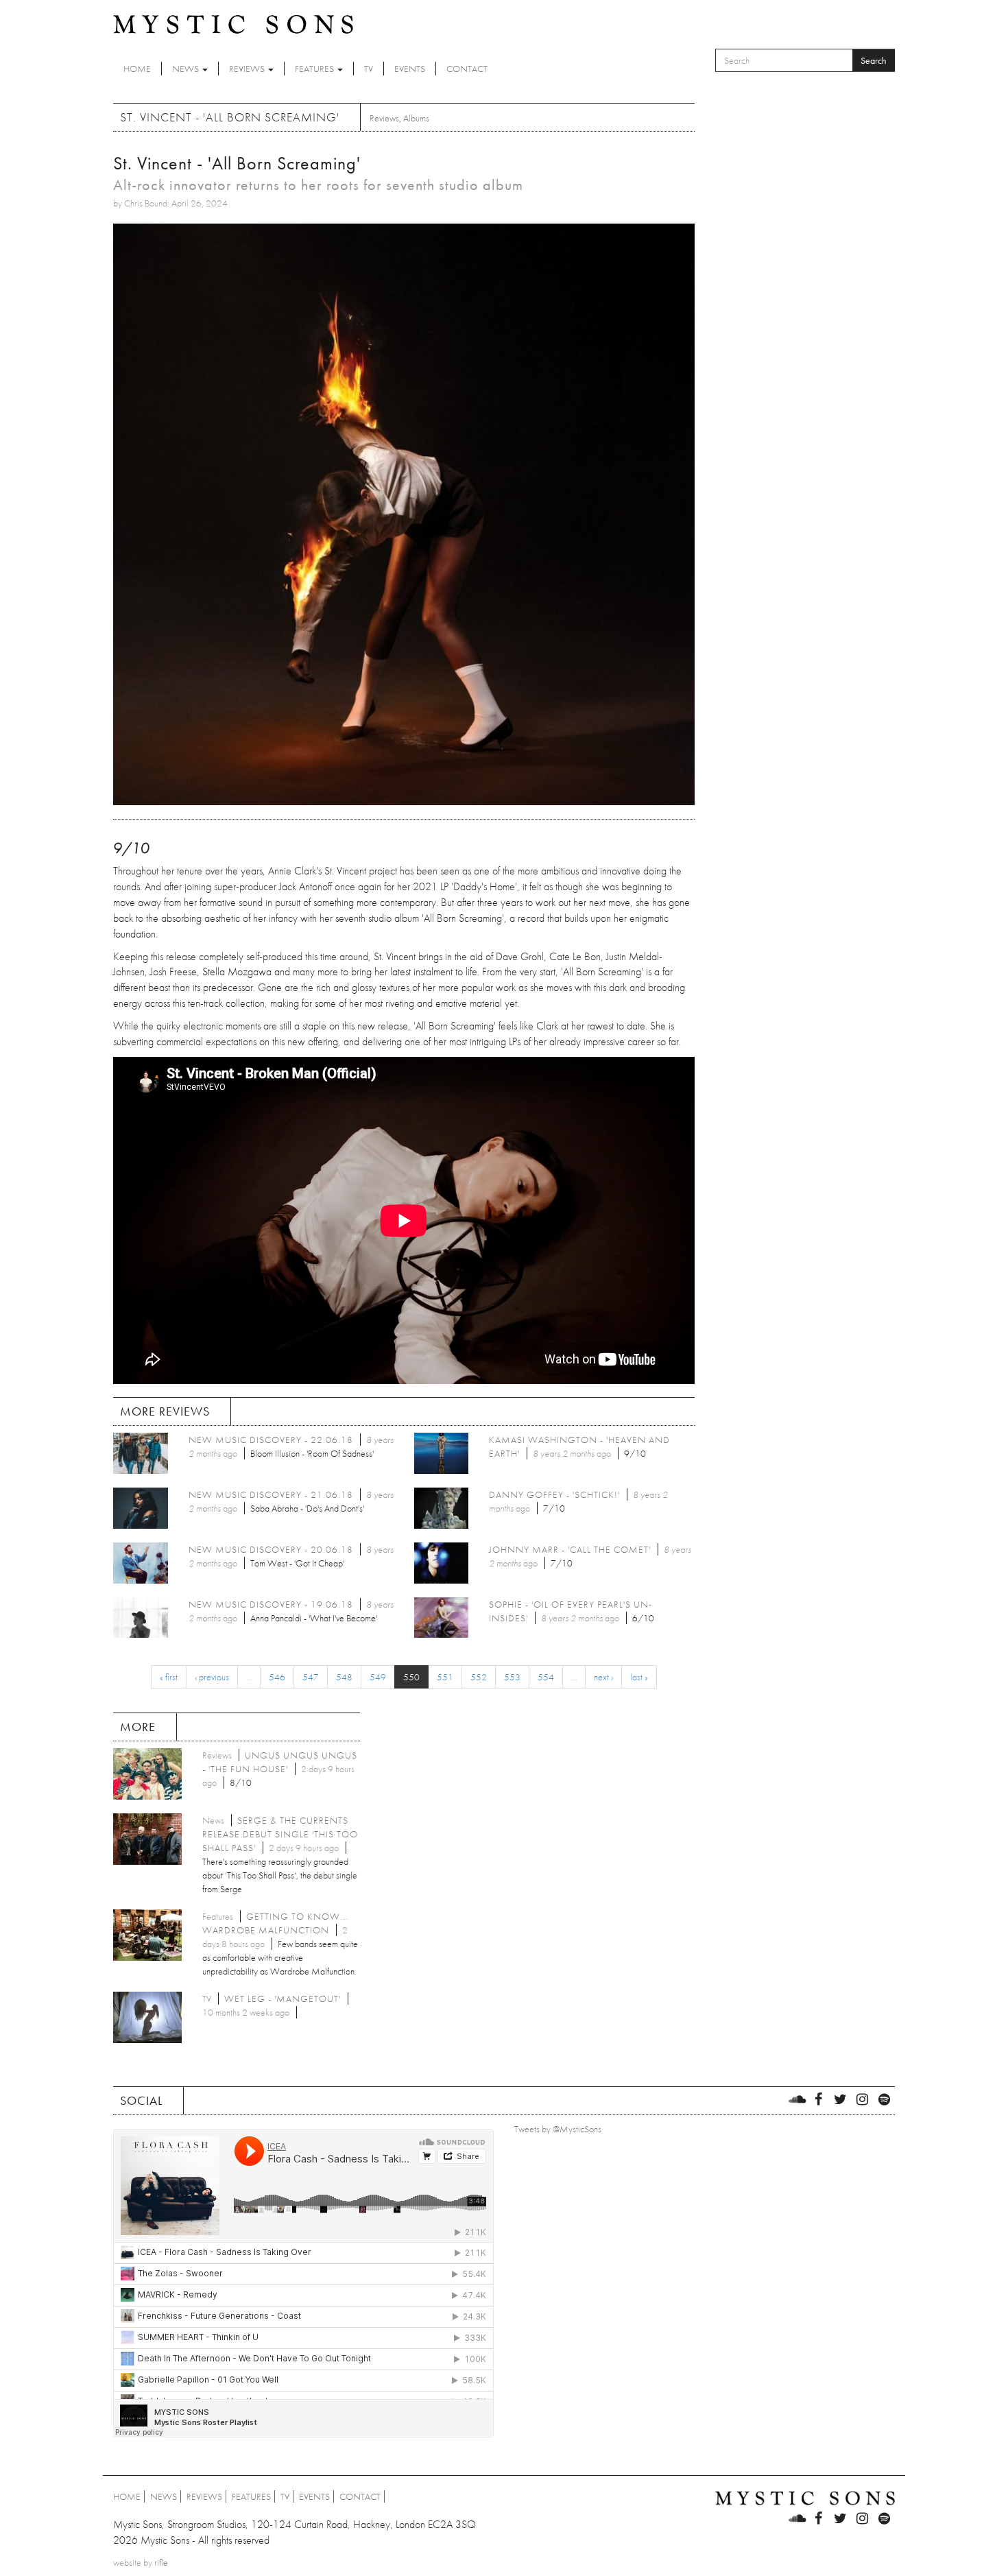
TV (369, 69)
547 (311, 1677)
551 (445, 1677)
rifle (161, 2562)
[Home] (233, 23)
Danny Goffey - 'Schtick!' (554, 1494)
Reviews (248, 69)
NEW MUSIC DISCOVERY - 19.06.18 (271, 1604)
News (187, 69)
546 (277, 1677)
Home (137, 69)
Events (410, 69)
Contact (467, 69)
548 (344, 1677)
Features (315, 69)
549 (378, 1677)
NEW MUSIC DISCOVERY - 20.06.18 (271, 1549)
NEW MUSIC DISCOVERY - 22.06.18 (271, 1440)
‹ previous (212, 1677)
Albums (416, 118)
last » (639, 1677)
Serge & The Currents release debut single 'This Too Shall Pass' (280, 1834)
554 (546, 1677)
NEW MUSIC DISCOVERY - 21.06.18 (271, 1494)
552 (479, 1677)
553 (512, 1677)
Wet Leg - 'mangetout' (283, 1999)
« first (169, 1677)
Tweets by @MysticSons (558, 2129)
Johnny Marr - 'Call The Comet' (570, 1549)
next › (603, 1677)
